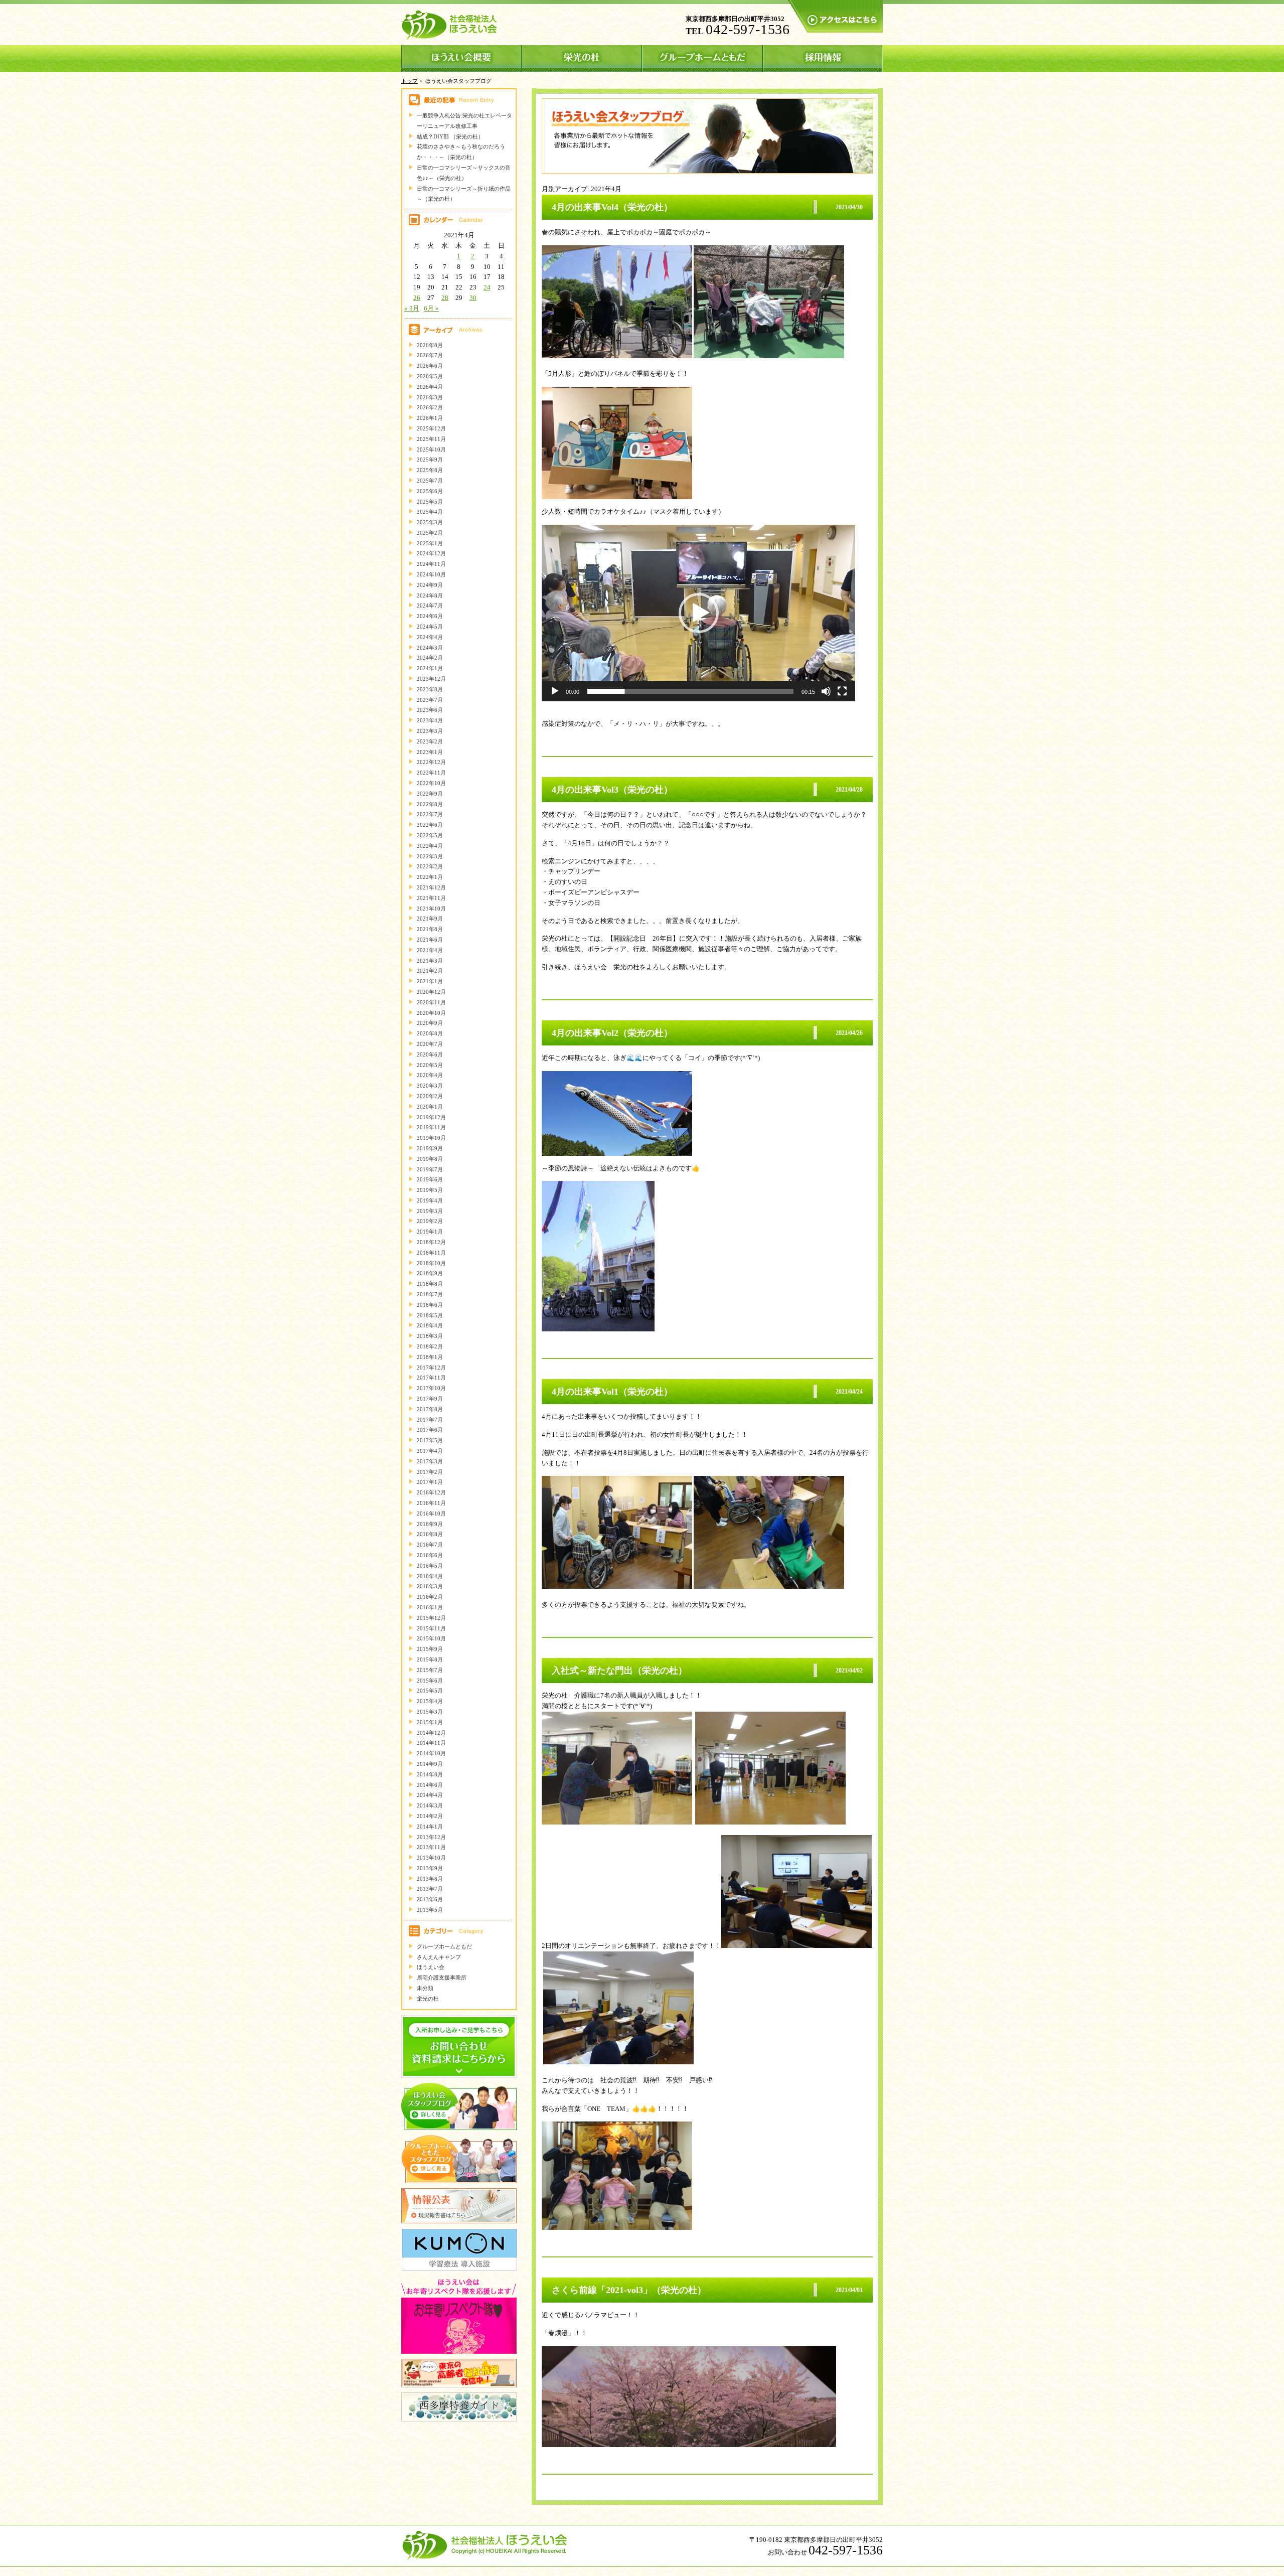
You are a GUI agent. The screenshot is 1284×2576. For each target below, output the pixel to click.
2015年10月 (431, 1638)
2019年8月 (430, 1159)
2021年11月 (431, 898)
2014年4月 (430, 1795)
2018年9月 (430, 1273)
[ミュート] (826, 691)
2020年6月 (430, 1054)
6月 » (431, 308)
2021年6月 (430, 940)
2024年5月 (430, 627)
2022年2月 (430, 866)
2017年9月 (430, 1399)
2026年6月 (430, 366)
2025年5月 (430, 502)
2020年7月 (430, 1044)
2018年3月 (430, 1336)
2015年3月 (430, 1712)
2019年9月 (430, 1148)
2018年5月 (430, 1315)
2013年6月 (430, 1899)
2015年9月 (430, 1649)
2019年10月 (431, 1138)
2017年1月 (430, 1482)
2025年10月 (431, 449)
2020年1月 (430, 1107)
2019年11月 (431, 1127)
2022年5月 (430, 835)
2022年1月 (430, 877)
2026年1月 (430, 418)
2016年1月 (430, 1607)
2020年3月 (430, 1086)
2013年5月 (430, 1910)
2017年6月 (430, 1430)
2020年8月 (430, 1033)
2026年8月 (430, 345)
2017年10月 (431, 1388)
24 (487, 287)
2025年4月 (430, 512)
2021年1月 (430, 981)
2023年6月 (430, 710)
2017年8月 (430, 1409)
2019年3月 (430, 1211)
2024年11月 (431, 564)
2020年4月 (430, 1075)
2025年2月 (430, 533)
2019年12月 (431, 1117)
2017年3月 (430, 1461)
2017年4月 (430, 1451)
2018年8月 (430, 1284)
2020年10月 (431, 1013)
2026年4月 (430, 387)
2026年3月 (430, 397)
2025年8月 (430, 470)
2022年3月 (430, 856)
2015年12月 (431, 1618)
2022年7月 (430, 814)
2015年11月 (431, 1628)
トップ (410, 81)
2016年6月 (430, 1555)
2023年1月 (430, 752)
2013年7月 (430, 1889)
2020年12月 (431, 992)
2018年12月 (431, 1242)
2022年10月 (431, 783)
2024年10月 (431, 574)
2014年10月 (431, 1753)
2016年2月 (430, 1597)
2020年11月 (431, 1002)
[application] (698, 613)
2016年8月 (430, 1534)
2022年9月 (430, 794)
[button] (699, 613)
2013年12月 (431, 1837)
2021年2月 (430, 971)
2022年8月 (430, 804)
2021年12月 (431, 887)
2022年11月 (431, 773)
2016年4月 (430, 1576)
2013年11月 (431, 1847)
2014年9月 (430, 1764)
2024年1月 (430, 668)
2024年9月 (430, 585)
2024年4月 (430, 637)
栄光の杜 (428, 1999)
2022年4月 (430, 846)
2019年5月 (430, 1190)
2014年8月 (430, 1774)
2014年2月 (430, 1816)
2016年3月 (430, 1586)
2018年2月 (430, 1346)
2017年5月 (430, 1440)
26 (417, 298)
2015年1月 (430, 1722)
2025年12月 (431, 428)
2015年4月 (430, 1701)
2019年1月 (430, 1232)
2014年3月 (430, 1805)
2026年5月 (430, 376)
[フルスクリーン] (842, 691)
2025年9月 (430, 460)
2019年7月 (430, 1169)
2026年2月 (430, 407)
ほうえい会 (431, 1967)
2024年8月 (430, 595)
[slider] (690, 691)
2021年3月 (430, 961)
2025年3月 (430, 522)
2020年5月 (430, 1065)
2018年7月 (430, 1294)
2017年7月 (430, 1420)
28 (445, 298)
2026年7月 (430, 355)
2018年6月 (430, 1305)
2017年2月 (430, 1472)
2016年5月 (430, 1566)
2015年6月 (430, 1681)
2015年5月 (430, 1691)
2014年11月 (431, 1743)
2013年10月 (431, 1858)
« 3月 (412, 308)
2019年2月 (430, 1221)
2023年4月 (430, 720)
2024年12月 (431, 553)
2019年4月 (430, 1200)
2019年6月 (430, 1179)
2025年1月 (430, 543)
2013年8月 (430, 1879)
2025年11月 (431, 439)
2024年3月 (430, 648)
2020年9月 (430, 1023)
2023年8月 (430, 689)
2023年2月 (430, 741)
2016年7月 (430, 1545)
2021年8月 (430, 929)
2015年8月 (430, 1659)
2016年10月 (431, 1513)
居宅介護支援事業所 (442, 1978)
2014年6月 (430, 1785)
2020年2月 (430, 1096)
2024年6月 (430, 616)
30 (473, 298)
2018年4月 (430, 1325)
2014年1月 (430, 1827)
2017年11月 (431, 1378)
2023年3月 (430, 731)
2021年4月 (430, 950)
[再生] (555, 691)
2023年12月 (431, 679)
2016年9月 (430, 1524)
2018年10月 (431, 1263)
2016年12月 (431, 1492)
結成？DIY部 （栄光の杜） (450, 136)
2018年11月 (431, 1253)
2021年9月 (430, 919)
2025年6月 (430, 491)
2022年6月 (430, 825)
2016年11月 (431, 1503)
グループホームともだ (444, 1946)
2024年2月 (430, 658)
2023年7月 (430, 700)
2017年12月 (431, 1368)
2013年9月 (430, 1868)
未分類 (425, 1988)
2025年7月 (430, 481)
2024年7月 (430, 605)
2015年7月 (430, 1670)
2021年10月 (431, 908)
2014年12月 (431, 1733)
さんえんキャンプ (439, 1957)
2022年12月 (431, 762)
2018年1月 (430, 1357)
